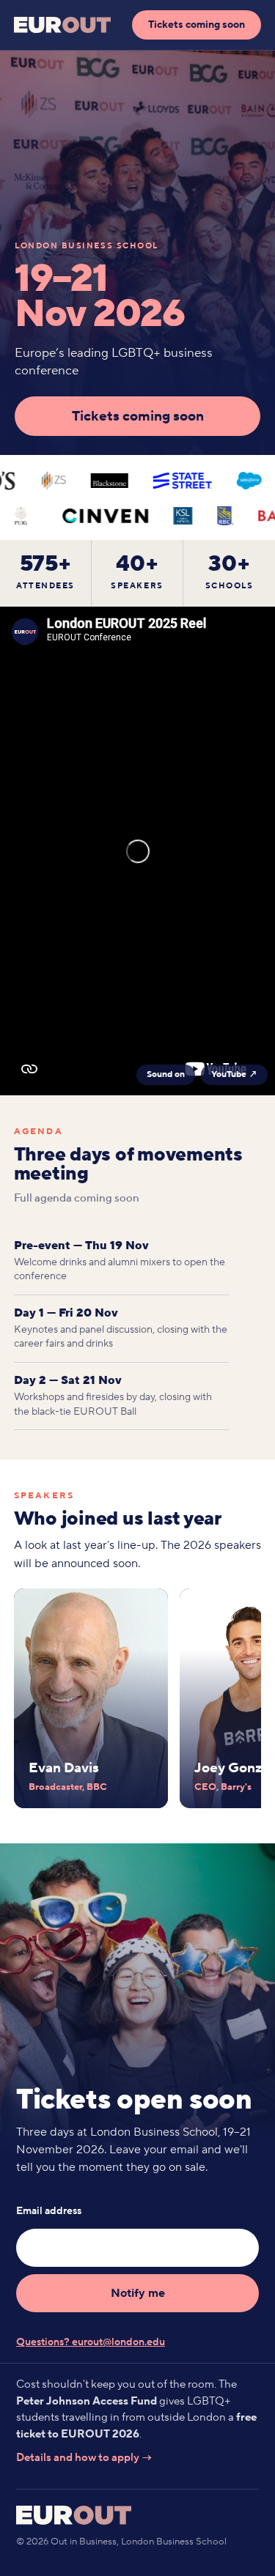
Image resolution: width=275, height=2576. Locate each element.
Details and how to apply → (84, 2458)
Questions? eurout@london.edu (91, 2342)
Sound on (166, 1074)
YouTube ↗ (234, 1074)
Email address (49, 2211)
